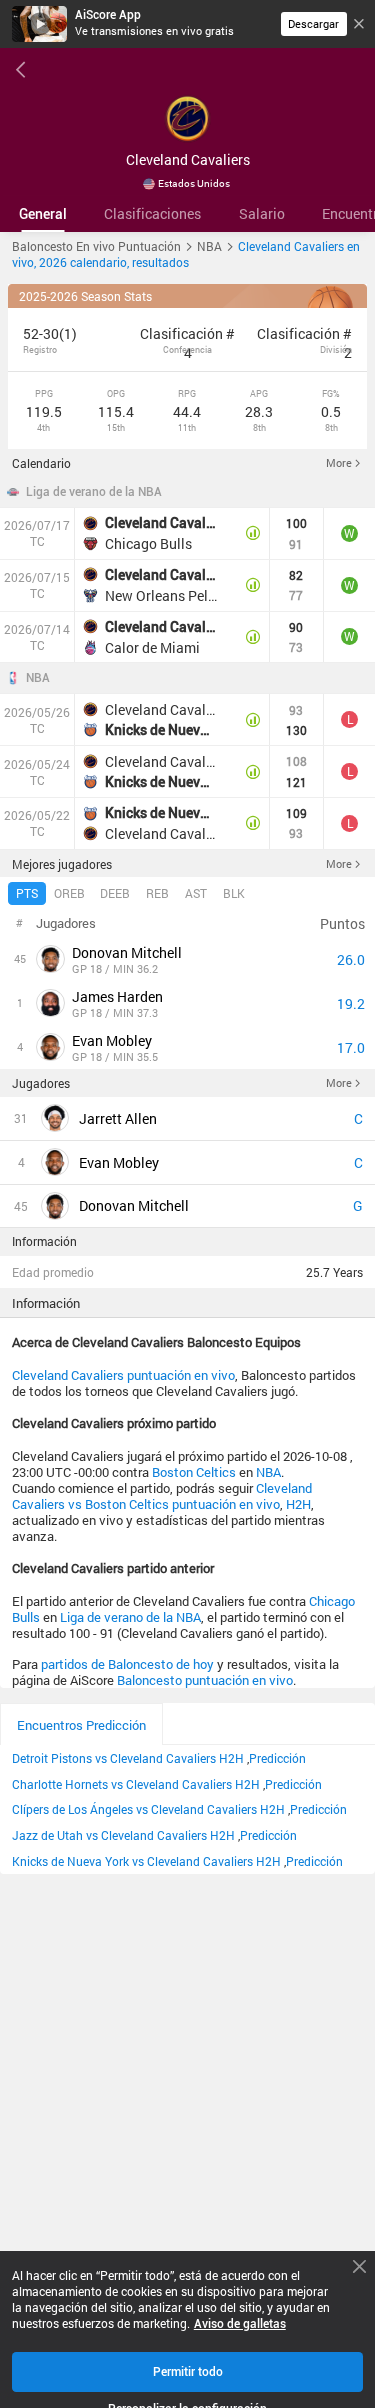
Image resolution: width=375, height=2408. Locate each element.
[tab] (43, 214)
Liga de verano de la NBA (94, 492)
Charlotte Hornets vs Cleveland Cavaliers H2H (136, 1784)
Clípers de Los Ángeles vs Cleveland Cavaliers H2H (148, 1809)
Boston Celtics (194, 1472)
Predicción (277, 1758)
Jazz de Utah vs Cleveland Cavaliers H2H (123, 1835)
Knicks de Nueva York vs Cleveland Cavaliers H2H (146, 1861)
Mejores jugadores (62, 864)
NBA (38, 678)
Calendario (41, 463)
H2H (298, 1504)
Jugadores (41, 1083)
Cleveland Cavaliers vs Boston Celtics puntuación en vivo (162, 1496)
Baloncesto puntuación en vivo (205, 1680)
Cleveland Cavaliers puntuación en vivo (123, 1375)
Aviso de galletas (240, 2324)
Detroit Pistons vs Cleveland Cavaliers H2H (128, 1758)
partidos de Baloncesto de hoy (127, 1664)
